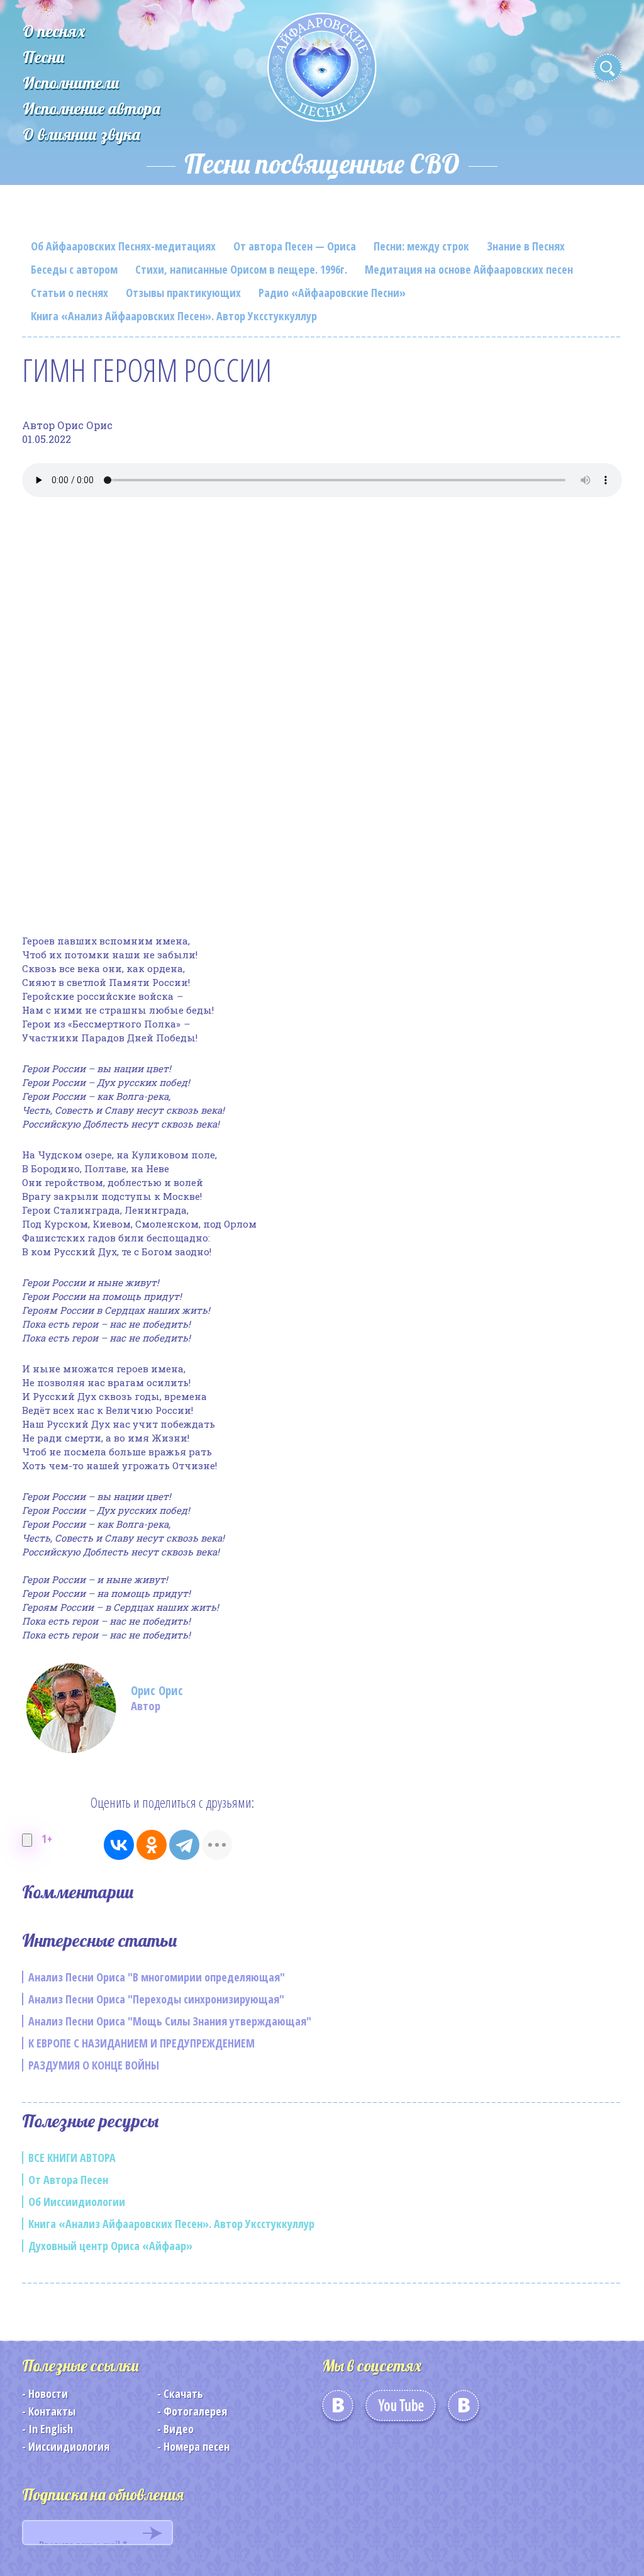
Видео (179, 2429)
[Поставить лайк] (27, 1840)
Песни (44, 57)
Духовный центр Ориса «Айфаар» (110, 2246)
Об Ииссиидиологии (77, 2202)
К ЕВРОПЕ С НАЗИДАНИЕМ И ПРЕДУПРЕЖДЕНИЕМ (142, 2043)
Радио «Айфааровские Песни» (332, 293)
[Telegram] (184, 1845)
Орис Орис (157, 1691)
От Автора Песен (68, 2180)
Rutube (464, 2410)
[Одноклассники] (152, 1845)
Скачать (183, 2394)
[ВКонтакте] (119, 1845)
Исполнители (71, 83)
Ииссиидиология (69, 2446)
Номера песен (197, 2446)
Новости (48, 2394)
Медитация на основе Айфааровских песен (469, 269)
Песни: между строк (421, 246)
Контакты (52, 2411)
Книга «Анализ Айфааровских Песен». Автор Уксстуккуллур (174, 316)
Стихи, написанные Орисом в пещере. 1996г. (241, 269)
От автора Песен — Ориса (295, 246)
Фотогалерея (195, 2411)
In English (51, 2429)
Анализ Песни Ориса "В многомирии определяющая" (157, 1977)
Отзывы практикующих (183, 293)
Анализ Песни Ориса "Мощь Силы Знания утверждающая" (170, 2021)
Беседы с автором (74, 269)
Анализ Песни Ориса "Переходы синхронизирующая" (156, 1999)
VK (338, 2410)
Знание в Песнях (526, 246)
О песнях (54, 31)
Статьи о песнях (69, 293)
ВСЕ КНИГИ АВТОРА (72, 2158)
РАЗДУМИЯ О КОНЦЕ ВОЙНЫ (94, 2065)
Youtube (401, 2410)
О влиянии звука (81, 134)
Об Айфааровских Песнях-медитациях (123, 246)
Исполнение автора (92, 109)
